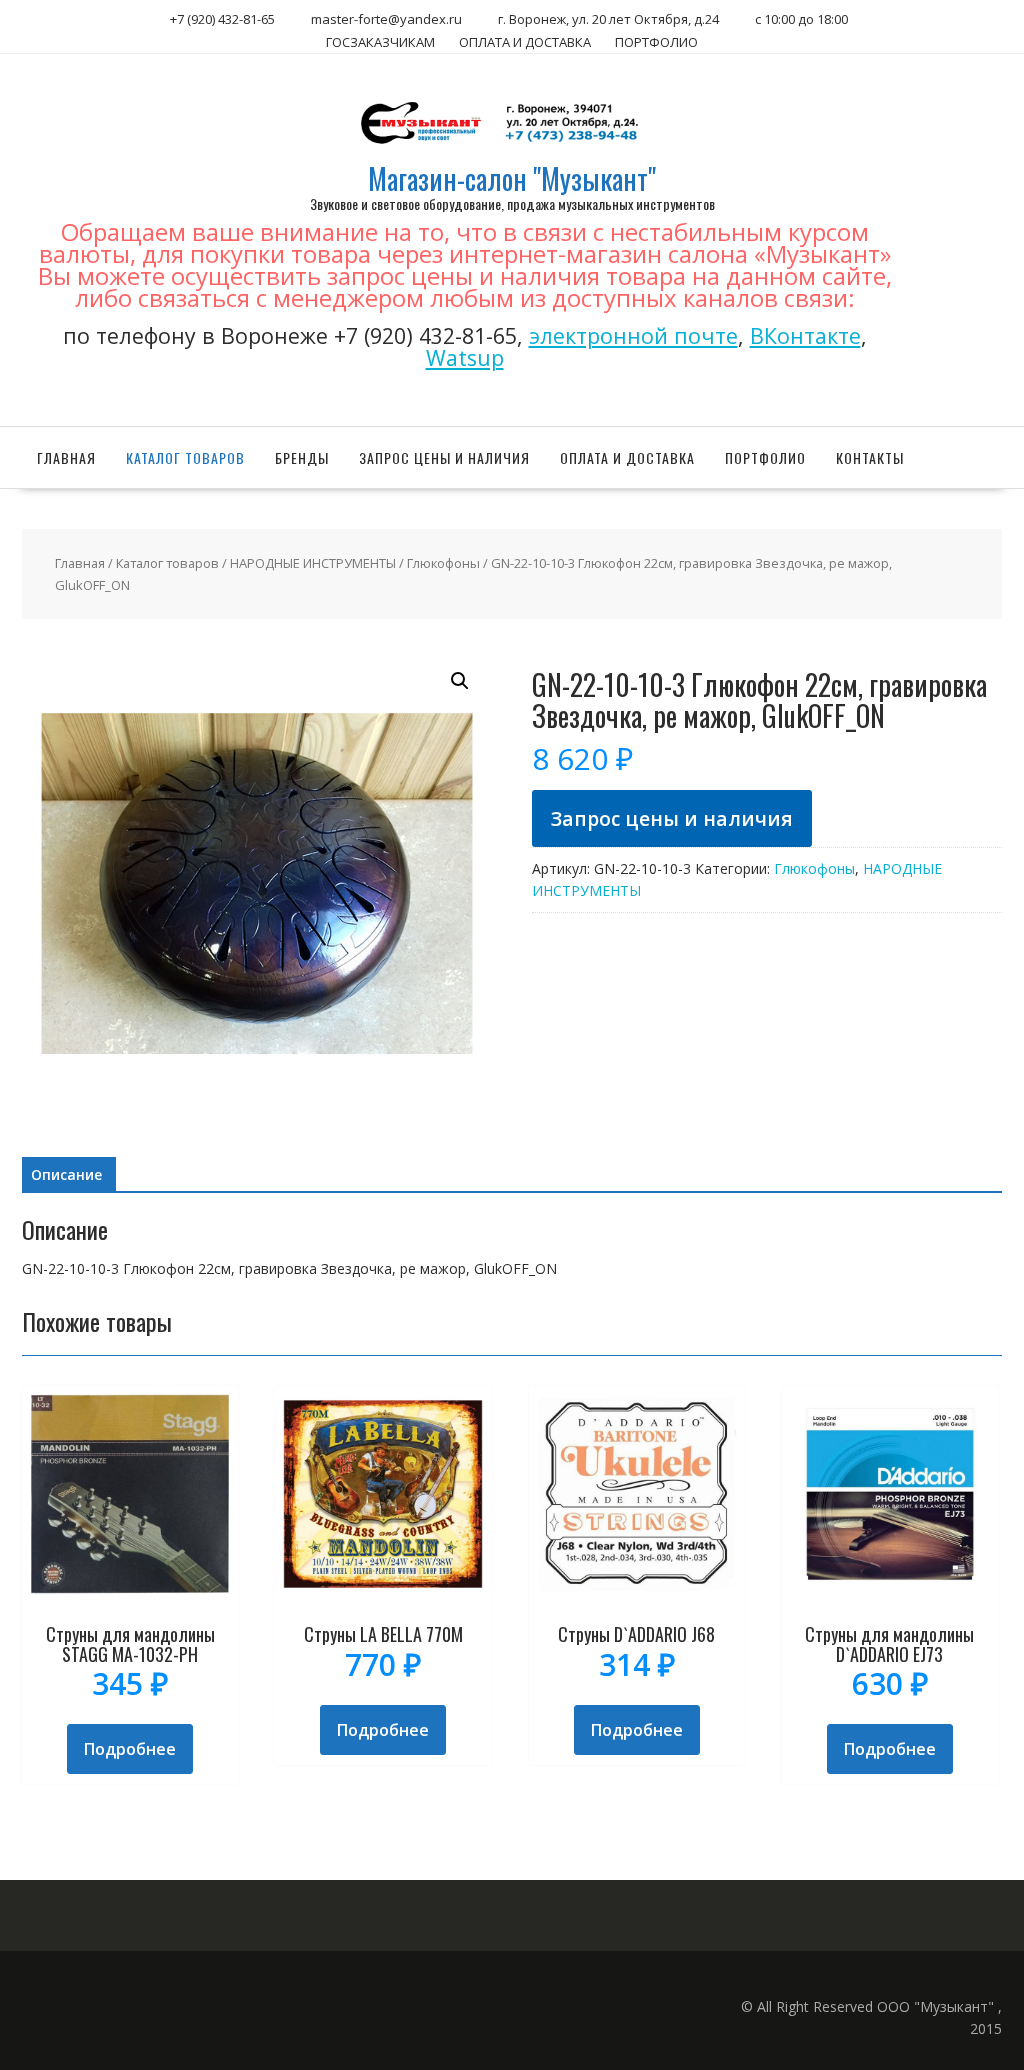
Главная (66, 457)
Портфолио (765, 457)
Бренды (302, 457)
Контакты (870, 457)
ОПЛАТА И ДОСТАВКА (525, 42)
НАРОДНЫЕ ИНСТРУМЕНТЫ (313, 563)
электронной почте (633, 335)
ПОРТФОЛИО (656, 42)
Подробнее (130, 1749)
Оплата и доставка (627, 457)
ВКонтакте (805, 335)
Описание (66, 1174)
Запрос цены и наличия (444, 457)
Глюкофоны (443, 563)
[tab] (66, 1175)
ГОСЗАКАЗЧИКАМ (380, 42)
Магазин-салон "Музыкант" (512, 178)
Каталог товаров (185, 457)
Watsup (465, 357)
